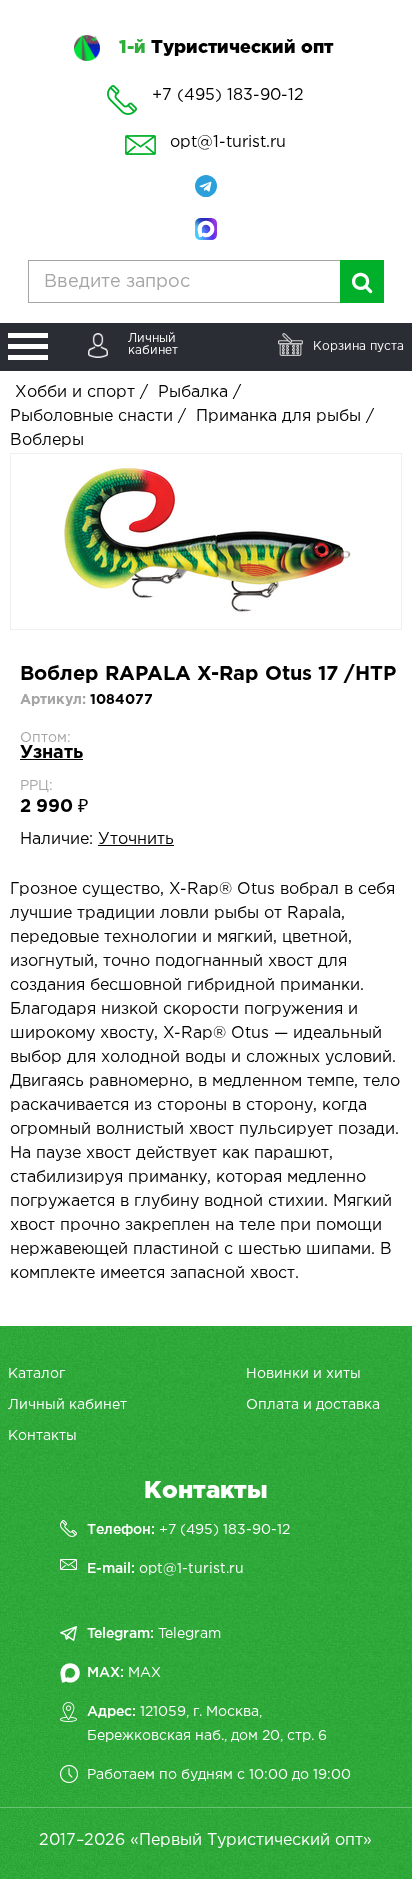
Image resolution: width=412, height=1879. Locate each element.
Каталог (36, 1374)
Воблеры (47, 440)
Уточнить (136, 839)
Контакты (42, 1436)
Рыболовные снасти (91, 416)
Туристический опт (226, 48)
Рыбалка (193, 392)
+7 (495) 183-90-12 (224, 1530)
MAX (144, 1673)
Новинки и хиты (303, 1374)
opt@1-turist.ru (228, 142)
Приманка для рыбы (278, 416)
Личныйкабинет (153, 344)
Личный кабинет (67, 1405)
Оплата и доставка (313, 1405)
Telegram (189, 1634)
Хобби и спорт (75, 392)
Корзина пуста (358, 346)
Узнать (51, 753)
